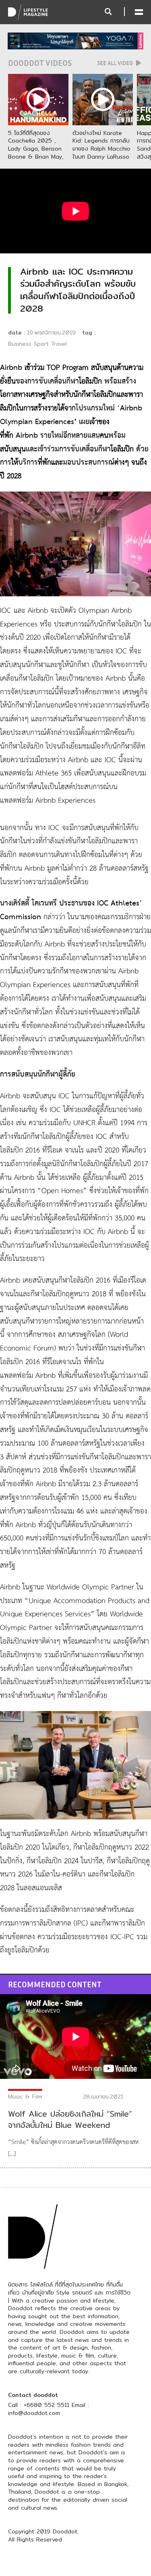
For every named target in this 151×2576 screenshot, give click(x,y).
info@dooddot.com (34, 2413)
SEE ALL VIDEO (116, 63)
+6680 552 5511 (47, 2405)
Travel (59, 344)
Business (20, 344)
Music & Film (25, 2097)
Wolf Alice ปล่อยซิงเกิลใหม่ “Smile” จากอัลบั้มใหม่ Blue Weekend (70, 2119)
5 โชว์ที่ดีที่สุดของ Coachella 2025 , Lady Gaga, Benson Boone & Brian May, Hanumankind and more (36, 153)
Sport (41, 344)
